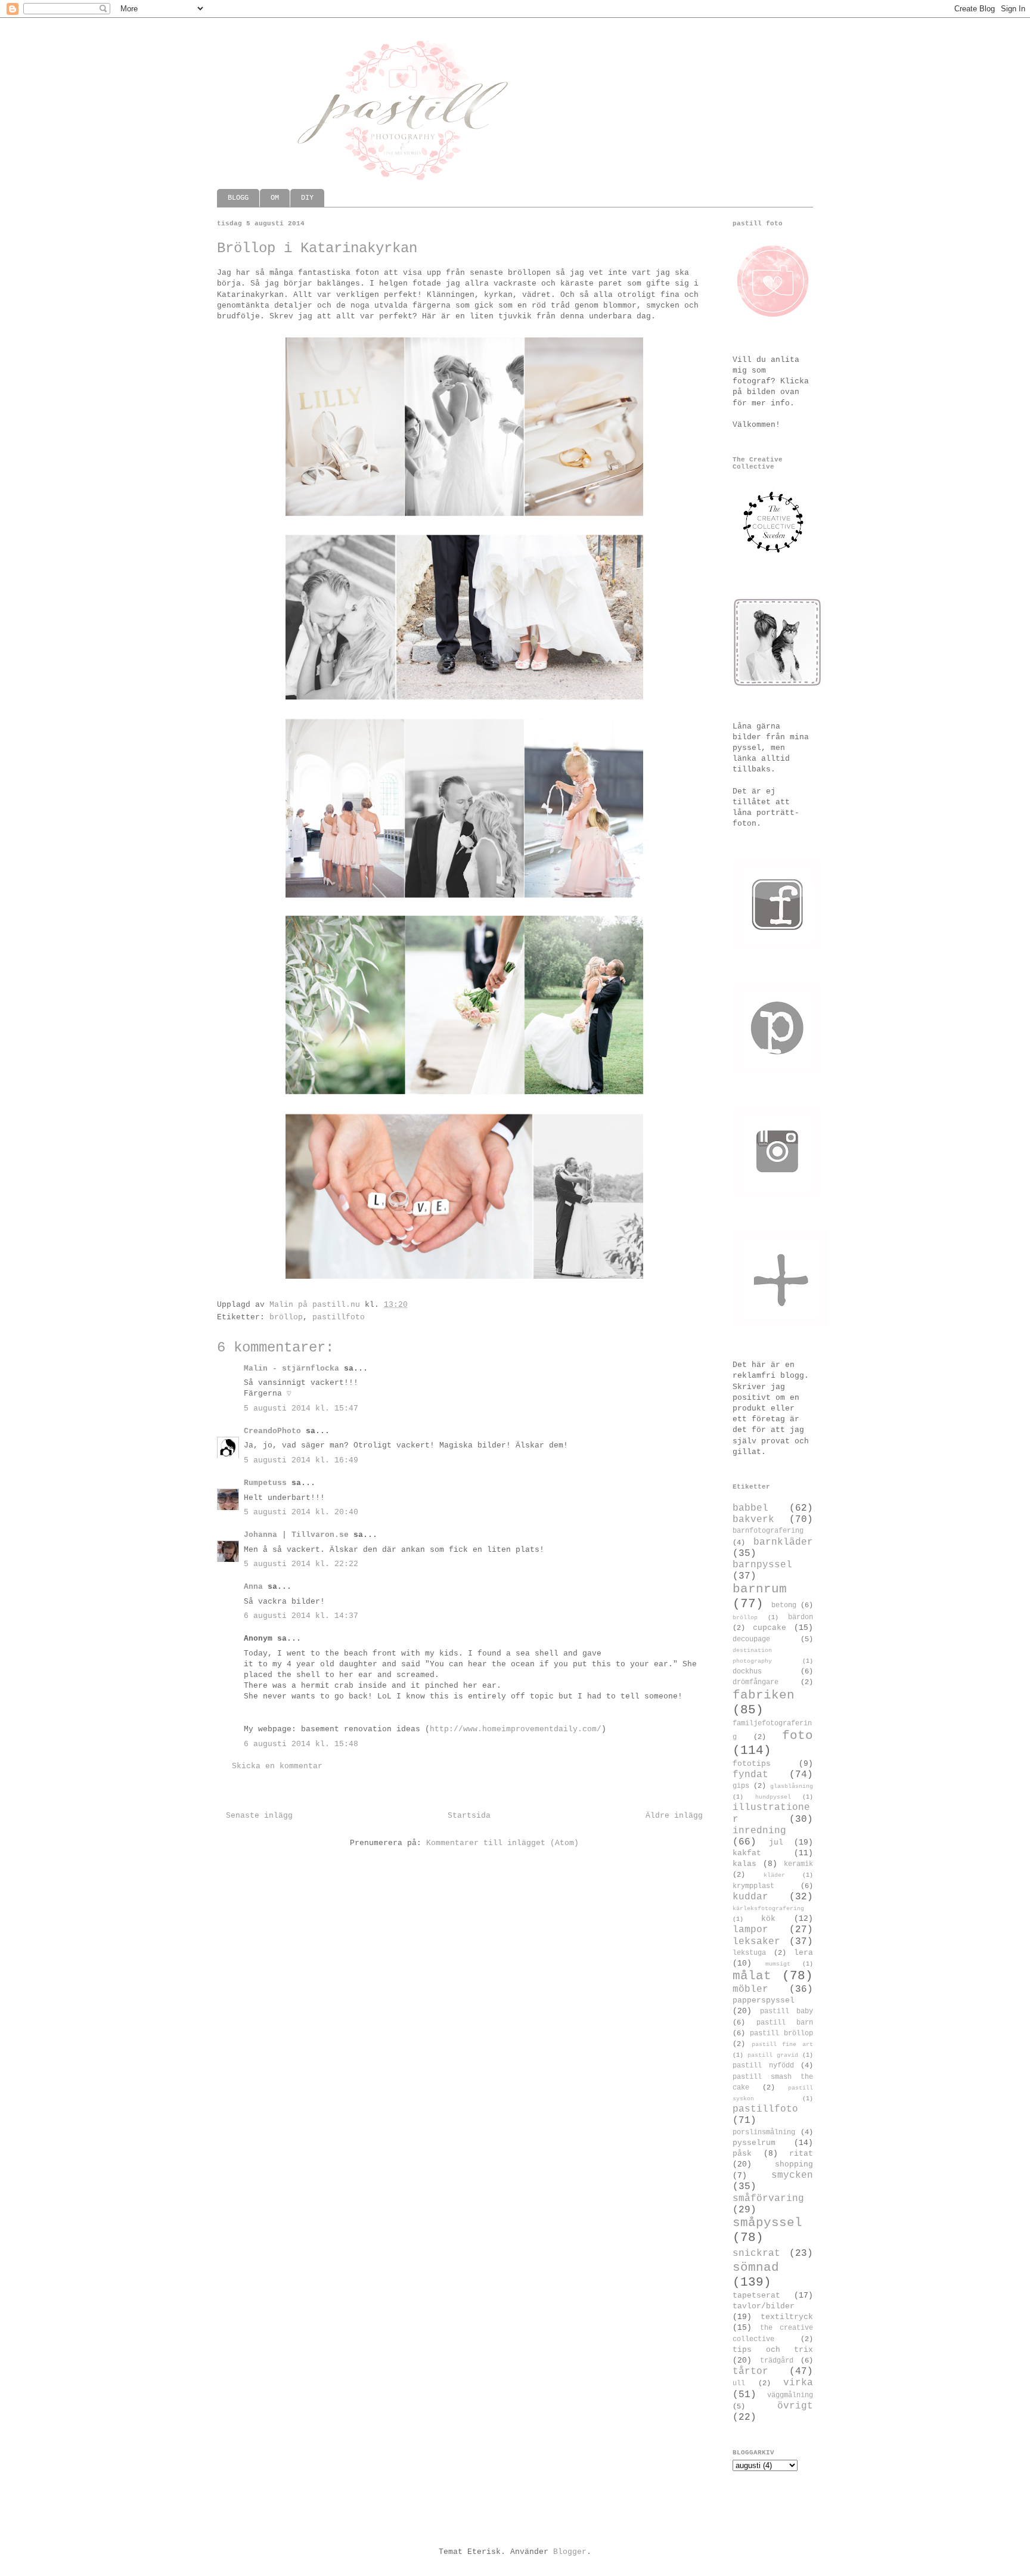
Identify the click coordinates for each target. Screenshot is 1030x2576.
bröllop (286, 1317)
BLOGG (238, 198)
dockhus (747, 1672)
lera (803, 1953)
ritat (801, 2154)
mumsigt (778, 1964)
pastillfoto (339, 1317)
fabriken (764, 1695)
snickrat (756, 2253)
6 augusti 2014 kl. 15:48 (301, 1744)
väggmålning (790, 2395)
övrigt (795, 2406)
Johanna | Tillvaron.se (296, 1535)
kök (768, 1919)
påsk (742, 2154)
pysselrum (754, 2143)
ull (739, 2383)
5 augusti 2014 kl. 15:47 (301, 1408)
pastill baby (787, 2011)
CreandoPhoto (272, 1431)
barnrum (760, 1589)
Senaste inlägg (259, 1816)
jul (776, 1842)
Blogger (570, 2552)
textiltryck (787, 2317)
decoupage (751, 1639)
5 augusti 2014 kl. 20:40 (301, 1512)
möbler (750, 1989)
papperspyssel (764, 2000)
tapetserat (756, 2296)
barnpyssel (762, 1565)
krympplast (753, 1886)
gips (741, 1786)
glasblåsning (792, 1786)
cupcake (770, 1628)
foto (798, 1736)
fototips (752, 1764)
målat (752, 1976)
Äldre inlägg (674, 1816)
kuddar (750, 1897)
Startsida (469, 1816)
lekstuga (749, 1953)
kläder (774, 1875)
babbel (750, 1508)
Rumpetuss (265, 1483)
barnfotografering (768, 1531)
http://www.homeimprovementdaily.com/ (516, 1729)
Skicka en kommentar (277, 1766)
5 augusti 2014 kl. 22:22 (301, 1564)
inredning (759, 1831)
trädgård (777, 2361)
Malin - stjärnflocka (291, 1368)
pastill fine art (782, 2044)
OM (275, 198)
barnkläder (783, 1542)
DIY (307, 198)
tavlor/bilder (764, 2306)
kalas (744, 1864)
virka (798, 2383)
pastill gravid (773, 2055)
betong (784, 1605)
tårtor (750, 2372)
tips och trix (773, 2350)
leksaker (756, 1942)
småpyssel (767, 2223)
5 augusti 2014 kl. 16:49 (301, 1460)
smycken (792, 2175)
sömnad (756, 2267)
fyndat (750, 1775)
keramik (798, 1864)
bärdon (801, 1617)
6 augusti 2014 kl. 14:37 (301, 1616)
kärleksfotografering (768, 1908)
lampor (750, 1930)
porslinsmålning (764, 2132)
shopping (794, 2164)
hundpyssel (773, 1797)
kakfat (747, 1853)
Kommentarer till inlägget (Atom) (502, 1843)
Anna (253, 1587)
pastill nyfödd (763, 2066)
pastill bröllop (781, 2033)
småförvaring (768, 2199)
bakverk (753, 1520)
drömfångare (756, 1682)
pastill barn (785, 2023)
